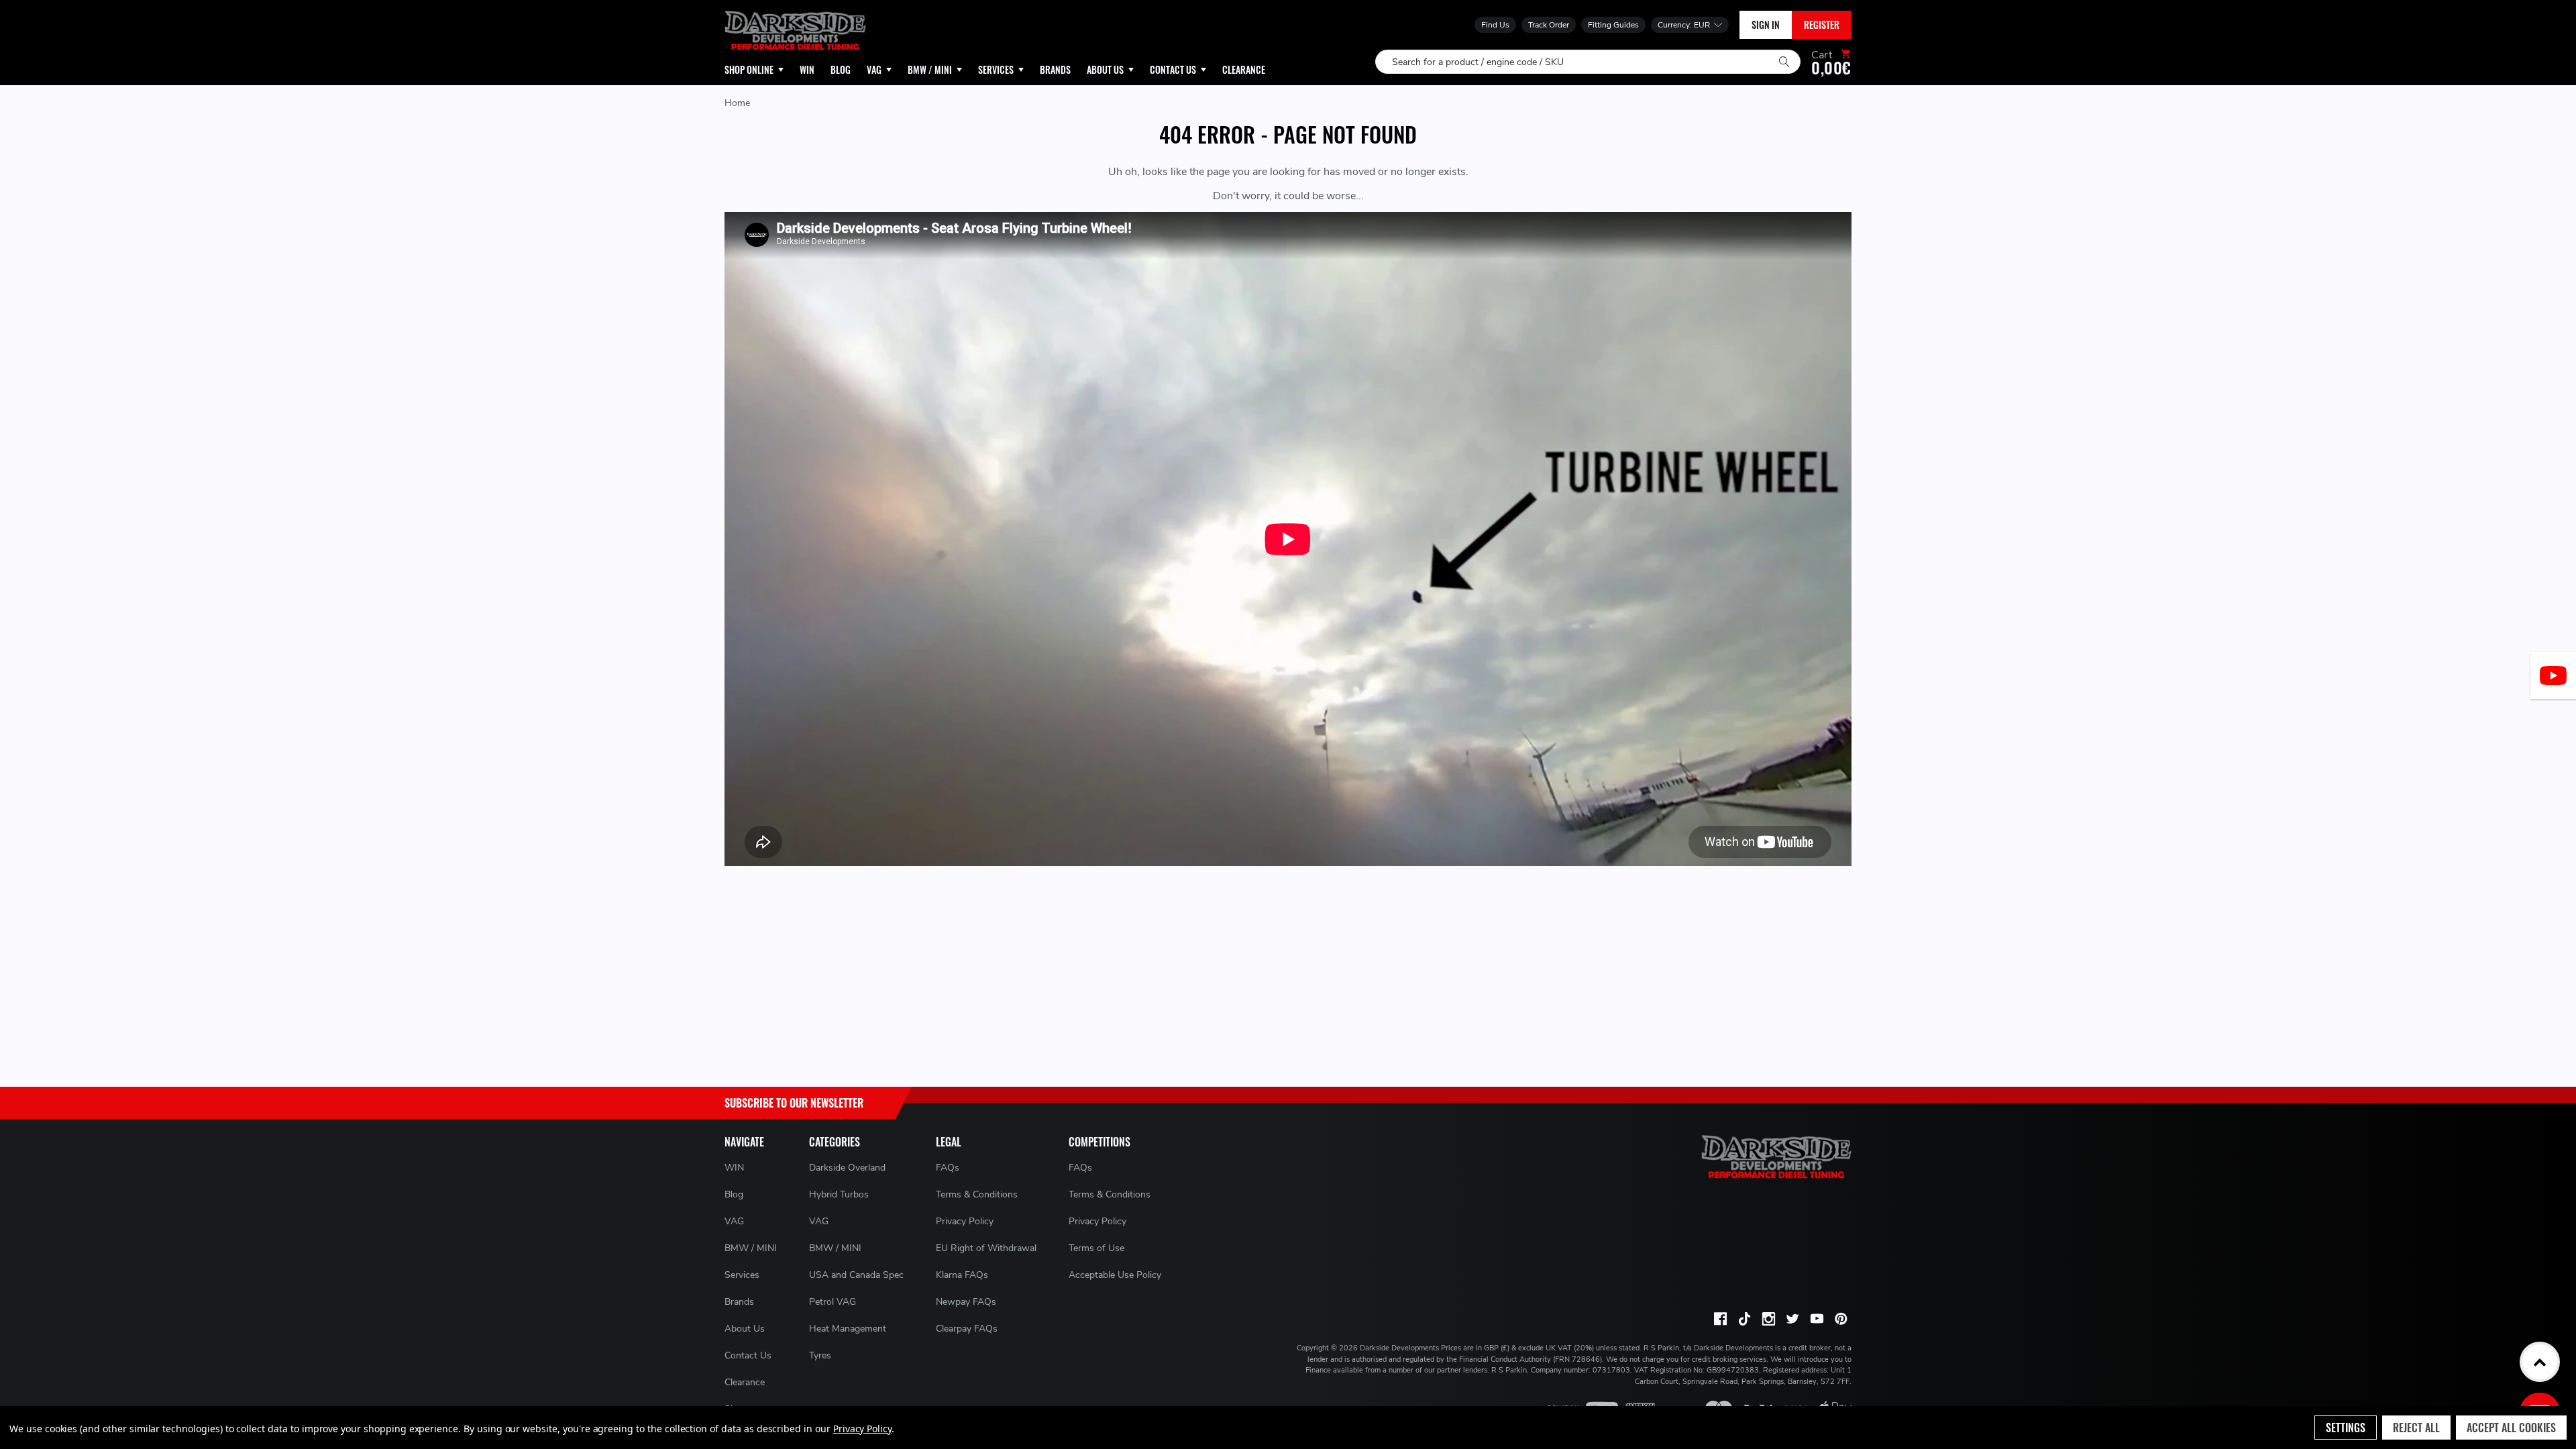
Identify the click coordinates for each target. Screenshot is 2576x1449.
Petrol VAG (833, 1302)
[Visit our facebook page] (1720, 1319)
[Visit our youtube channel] (1817, 1319)
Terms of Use (1096, 1248)
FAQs (948, 1168)
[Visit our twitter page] (1792, 1319)
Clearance (745, 1382)
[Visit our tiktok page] (1744, 1319)
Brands (739, 1302)
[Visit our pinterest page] (1841, 1319)
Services (742, 1275)
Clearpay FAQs (967, 1329)
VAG (734, 1221)
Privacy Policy (965, 1221)
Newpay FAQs (966, 1302)
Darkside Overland (847, 1168)
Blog (734, 1194)
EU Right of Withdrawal (986, 1248)
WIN (734, 1168)
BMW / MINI (751, 1248)
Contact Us (748, 1355)
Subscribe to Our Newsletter (794, 1103)
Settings (2346, 1428)
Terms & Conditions (977, 1194)
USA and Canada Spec (856, 1275)
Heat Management (848, 1329)
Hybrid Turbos (839, 1194)
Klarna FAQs (962, 1275)
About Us (745, 1329)
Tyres (820, 1355)
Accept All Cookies (2511, 1428)
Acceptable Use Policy (1115, 1275)
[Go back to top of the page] (2540, 1362)
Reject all (2416, 1428)
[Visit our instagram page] (1768, 1319)
